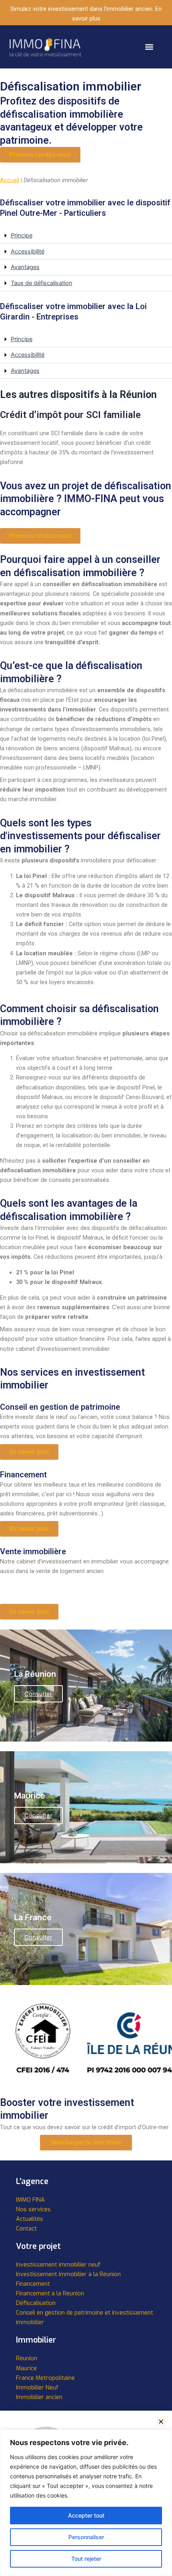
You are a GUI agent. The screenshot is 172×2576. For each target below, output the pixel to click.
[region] (86, 2503)
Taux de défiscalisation (42, 283)
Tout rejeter (86, 2559)
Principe (22, 235)
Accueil (10, 180)
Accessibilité (28, 251)
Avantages (25, 267)
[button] (149, 47)
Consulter (38, 1694)
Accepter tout (86, 2515)
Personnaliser (86, 2537)
